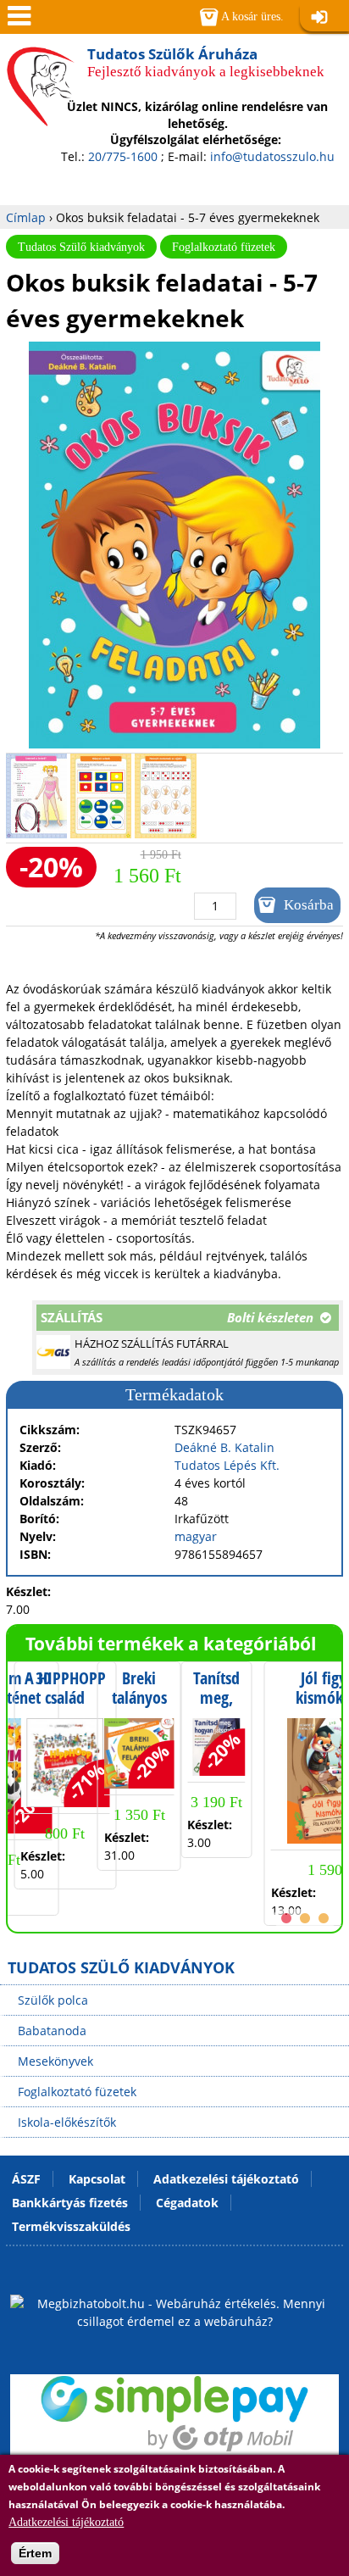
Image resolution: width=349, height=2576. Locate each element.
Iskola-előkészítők (67, 2122)
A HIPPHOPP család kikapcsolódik (65, 1698)
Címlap (26, 217)
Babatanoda (52, 2031)
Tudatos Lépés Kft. (227, 1465)
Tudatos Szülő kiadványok (81, 247)
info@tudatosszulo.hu (272, 156)
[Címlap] (41, 109)
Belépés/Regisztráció (324, 18)
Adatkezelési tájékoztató (66, 2522)
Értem (35, 2553)
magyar (196, 1536)
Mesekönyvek (55, 2061)
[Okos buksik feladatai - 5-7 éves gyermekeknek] (174, 744)
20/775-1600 (123, 156)
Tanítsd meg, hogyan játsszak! (216, 1708)
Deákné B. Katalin (224, 1447)
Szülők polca (53, 2000)
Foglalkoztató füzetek (224, 247)
